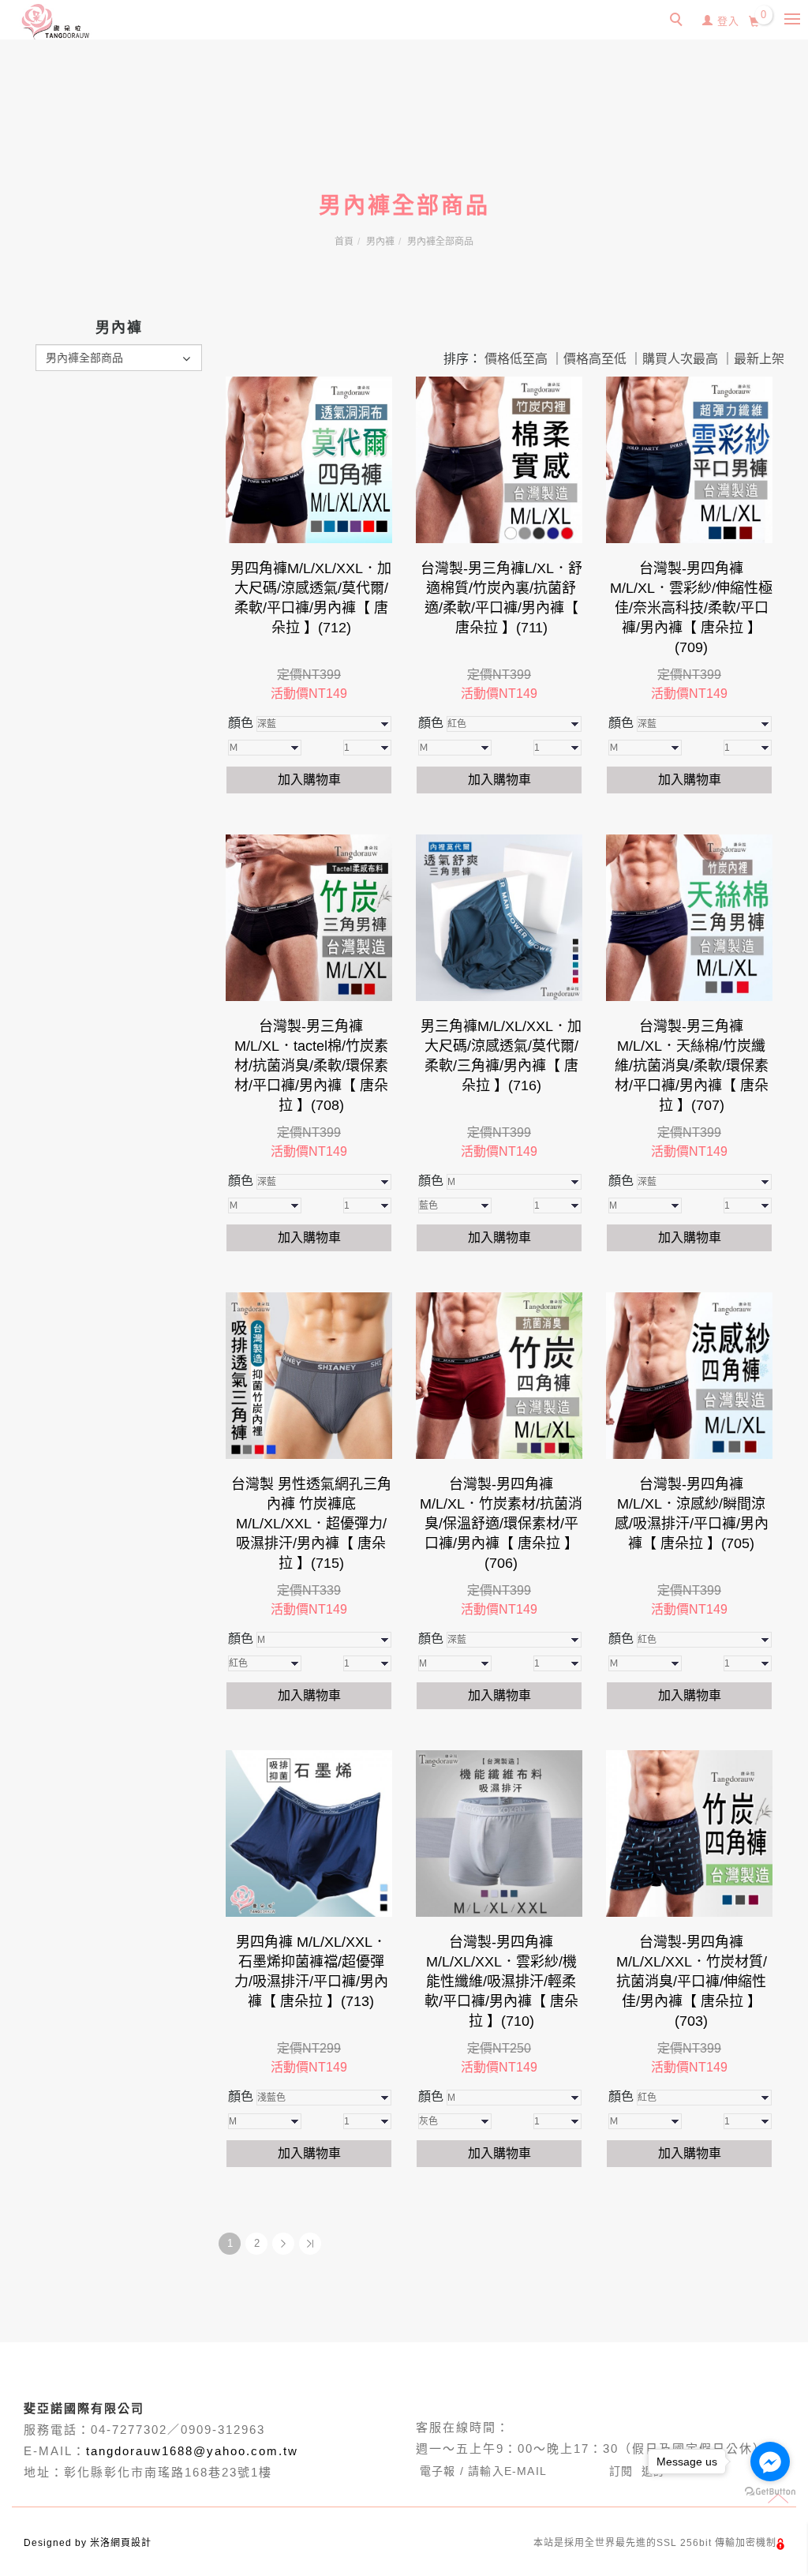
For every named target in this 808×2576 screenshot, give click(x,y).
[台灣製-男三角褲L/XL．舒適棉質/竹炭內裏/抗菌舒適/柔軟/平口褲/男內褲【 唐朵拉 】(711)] (499, 460)
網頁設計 (131, 2543)
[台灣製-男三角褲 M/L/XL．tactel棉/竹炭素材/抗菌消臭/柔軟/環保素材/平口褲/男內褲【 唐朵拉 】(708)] (309, 918)
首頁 (344, 242)
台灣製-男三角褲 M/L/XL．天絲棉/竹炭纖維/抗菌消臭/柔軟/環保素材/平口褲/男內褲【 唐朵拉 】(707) (692, 1066)
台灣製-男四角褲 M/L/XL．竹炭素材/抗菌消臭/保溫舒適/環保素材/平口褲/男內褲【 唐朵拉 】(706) (501, 1524)
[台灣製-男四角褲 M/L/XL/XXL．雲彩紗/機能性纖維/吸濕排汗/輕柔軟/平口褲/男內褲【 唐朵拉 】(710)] (499, 1834)
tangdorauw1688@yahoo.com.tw (192, 2451)
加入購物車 (309, 780)
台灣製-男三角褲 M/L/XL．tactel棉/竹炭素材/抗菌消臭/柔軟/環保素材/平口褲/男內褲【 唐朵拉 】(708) (311, 1066)
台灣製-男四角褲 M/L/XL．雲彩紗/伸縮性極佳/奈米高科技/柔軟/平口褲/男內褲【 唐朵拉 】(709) (691, 608)
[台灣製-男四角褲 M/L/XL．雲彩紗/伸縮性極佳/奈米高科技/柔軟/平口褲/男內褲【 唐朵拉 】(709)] (689, 460)
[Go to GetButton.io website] (770, 2492)
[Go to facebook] (770, 2462)
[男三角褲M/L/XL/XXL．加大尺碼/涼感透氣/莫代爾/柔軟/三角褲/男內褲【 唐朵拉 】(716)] (499, 918)
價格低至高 (516, 359)
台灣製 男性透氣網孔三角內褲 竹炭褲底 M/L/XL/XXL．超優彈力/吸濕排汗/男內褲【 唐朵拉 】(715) (311, 1524)
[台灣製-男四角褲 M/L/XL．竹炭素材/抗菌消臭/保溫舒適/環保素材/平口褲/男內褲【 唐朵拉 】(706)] (499, 1376)
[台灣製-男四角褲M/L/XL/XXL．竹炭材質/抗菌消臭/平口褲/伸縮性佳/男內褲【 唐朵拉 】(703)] (689, 1834)
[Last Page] (310, 2244)
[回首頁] (55, 22)
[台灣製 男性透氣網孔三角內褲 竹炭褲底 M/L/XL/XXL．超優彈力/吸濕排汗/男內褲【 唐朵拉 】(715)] (309, 1376)
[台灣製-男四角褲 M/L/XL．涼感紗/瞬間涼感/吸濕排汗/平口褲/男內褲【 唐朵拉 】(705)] (689, 1376)
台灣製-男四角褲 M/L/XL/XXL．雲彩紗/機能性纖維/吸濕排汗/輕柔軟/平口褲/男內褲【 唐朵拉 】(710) (501, 1982)
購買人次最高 (680, 359)
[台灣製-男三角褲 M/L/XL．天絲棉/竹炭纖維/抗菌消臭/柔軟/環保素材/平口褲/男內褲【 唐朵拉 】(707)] (689, 918)
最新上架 (759, 359)
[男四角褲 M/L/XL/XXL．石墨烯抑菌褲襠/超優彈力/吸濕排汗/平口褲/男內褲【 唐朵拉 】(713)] (309, 1834)
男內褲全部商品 (440, 242)
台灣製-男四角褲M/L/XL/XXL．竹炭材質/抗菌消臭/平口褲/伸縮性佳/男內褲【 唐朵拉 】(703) (692, 1982)
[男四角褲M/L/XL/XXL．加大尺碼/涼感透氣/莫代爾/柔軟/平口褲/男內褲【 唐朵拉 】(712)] (309, 460)
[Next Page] (283, 2244)
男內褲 (380, 242)
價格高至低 (595, 359)
